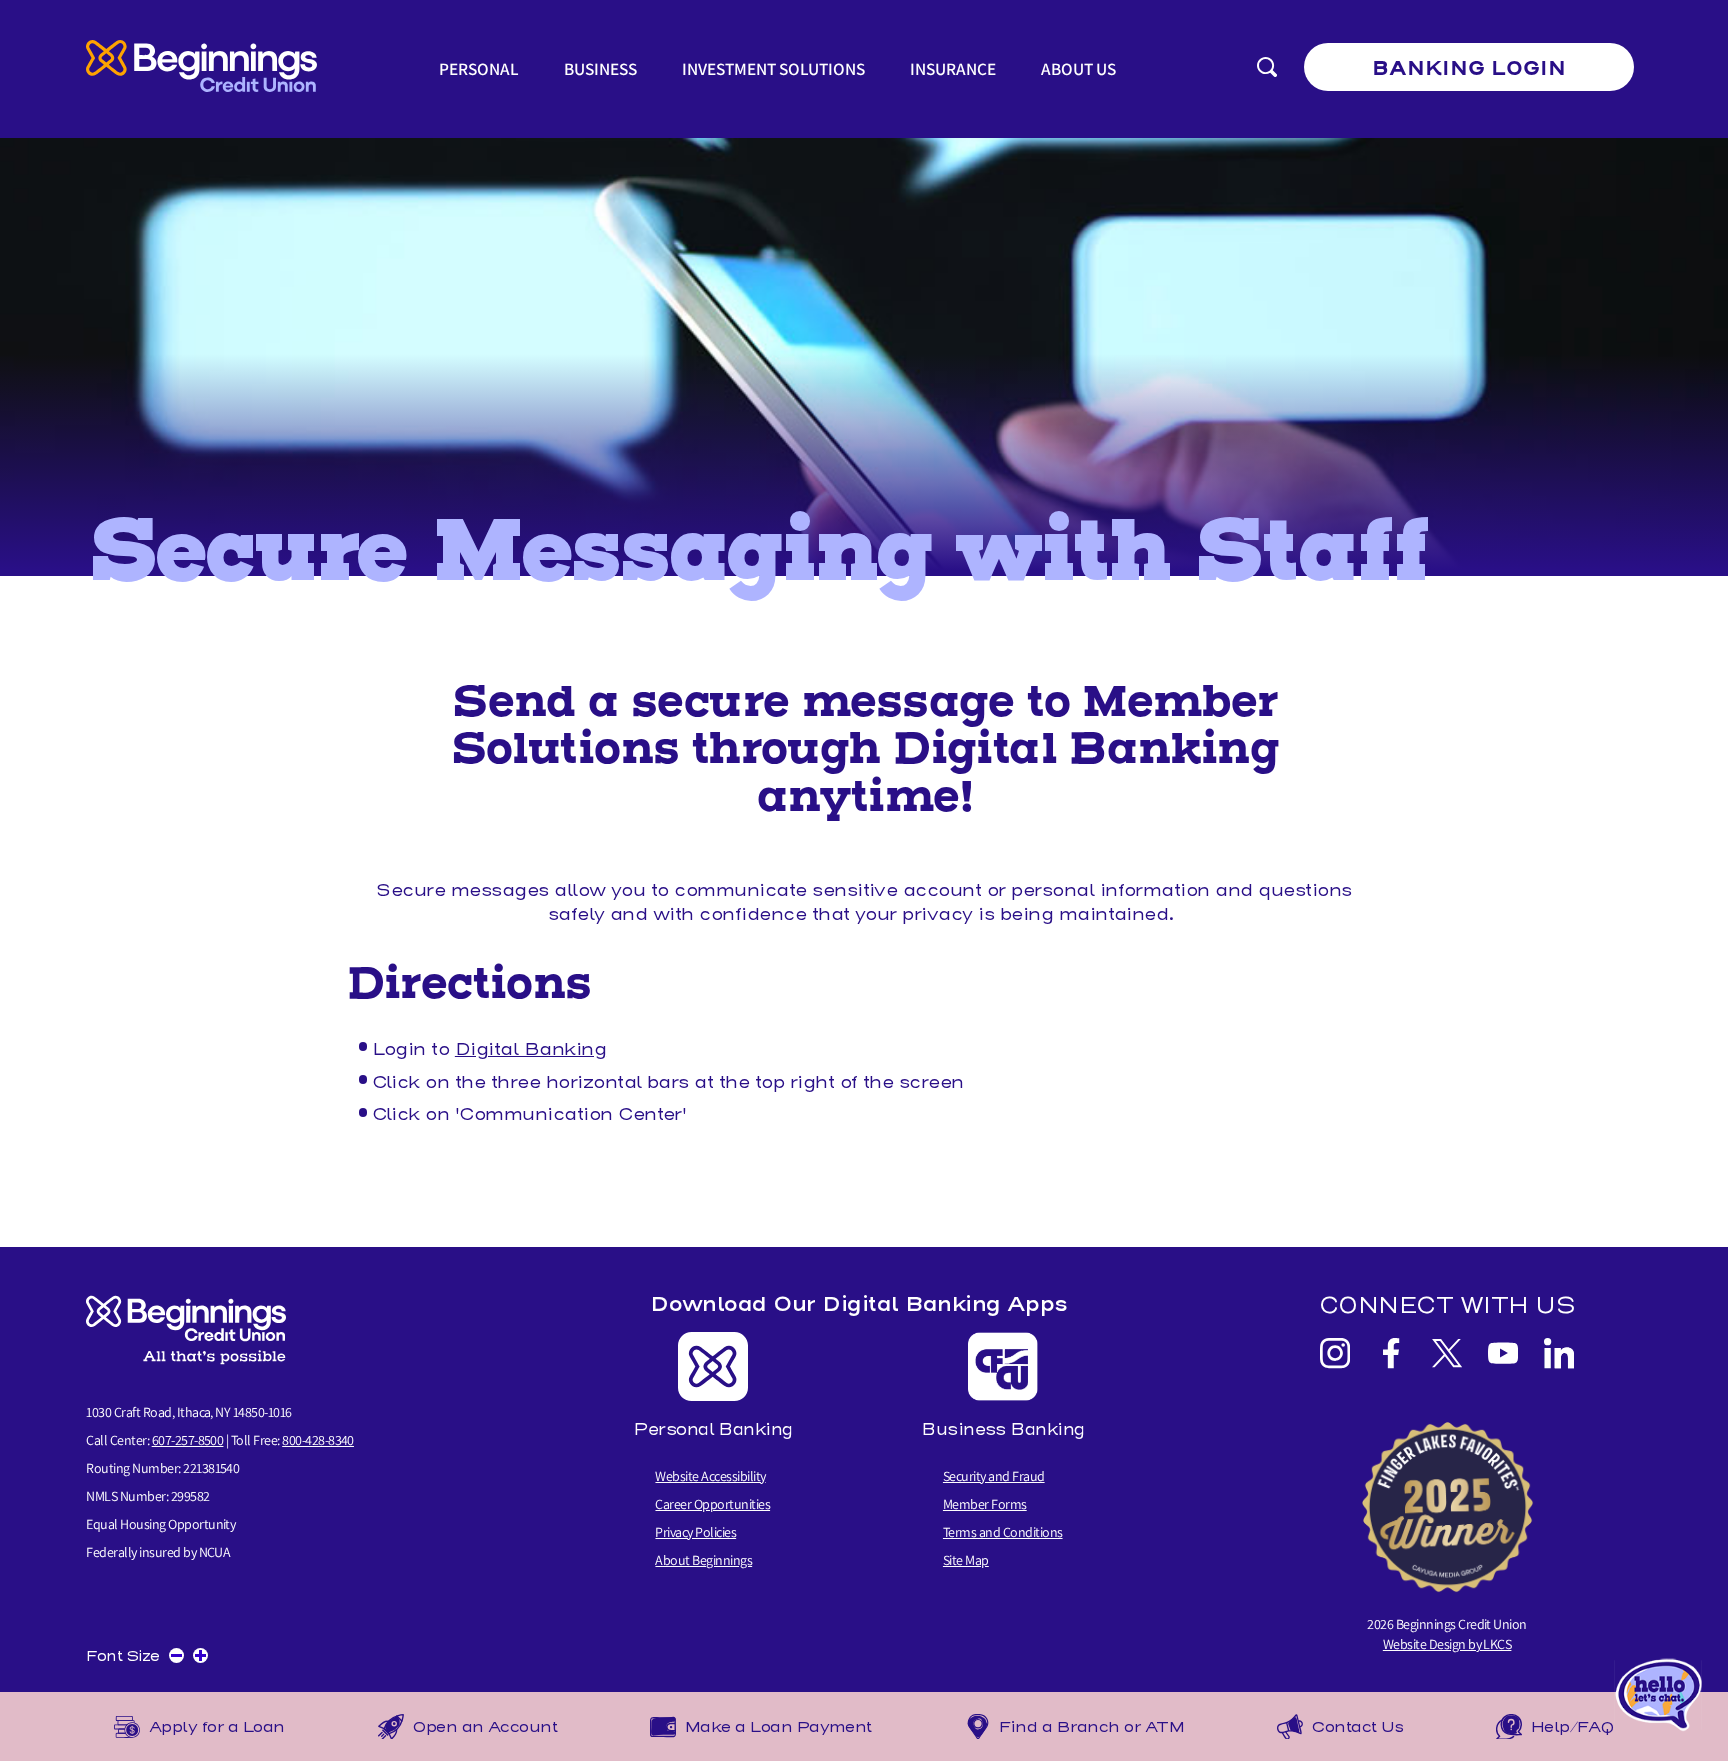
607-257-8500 (188, 1440)
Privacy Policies (695, 1532)
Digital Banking (530, 1049)
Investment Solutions (773, 68)
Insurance (953, 68)
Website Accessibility (710, 1476)
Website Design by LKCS (1447, 1644)
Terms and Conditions (1003, 1532)
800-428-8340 (318, 1440)
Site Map (966, 1560)
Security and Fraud (994, 1476)
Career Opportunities (712, 1504)
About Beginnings (703, 1560)
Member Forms (985, 1504)
